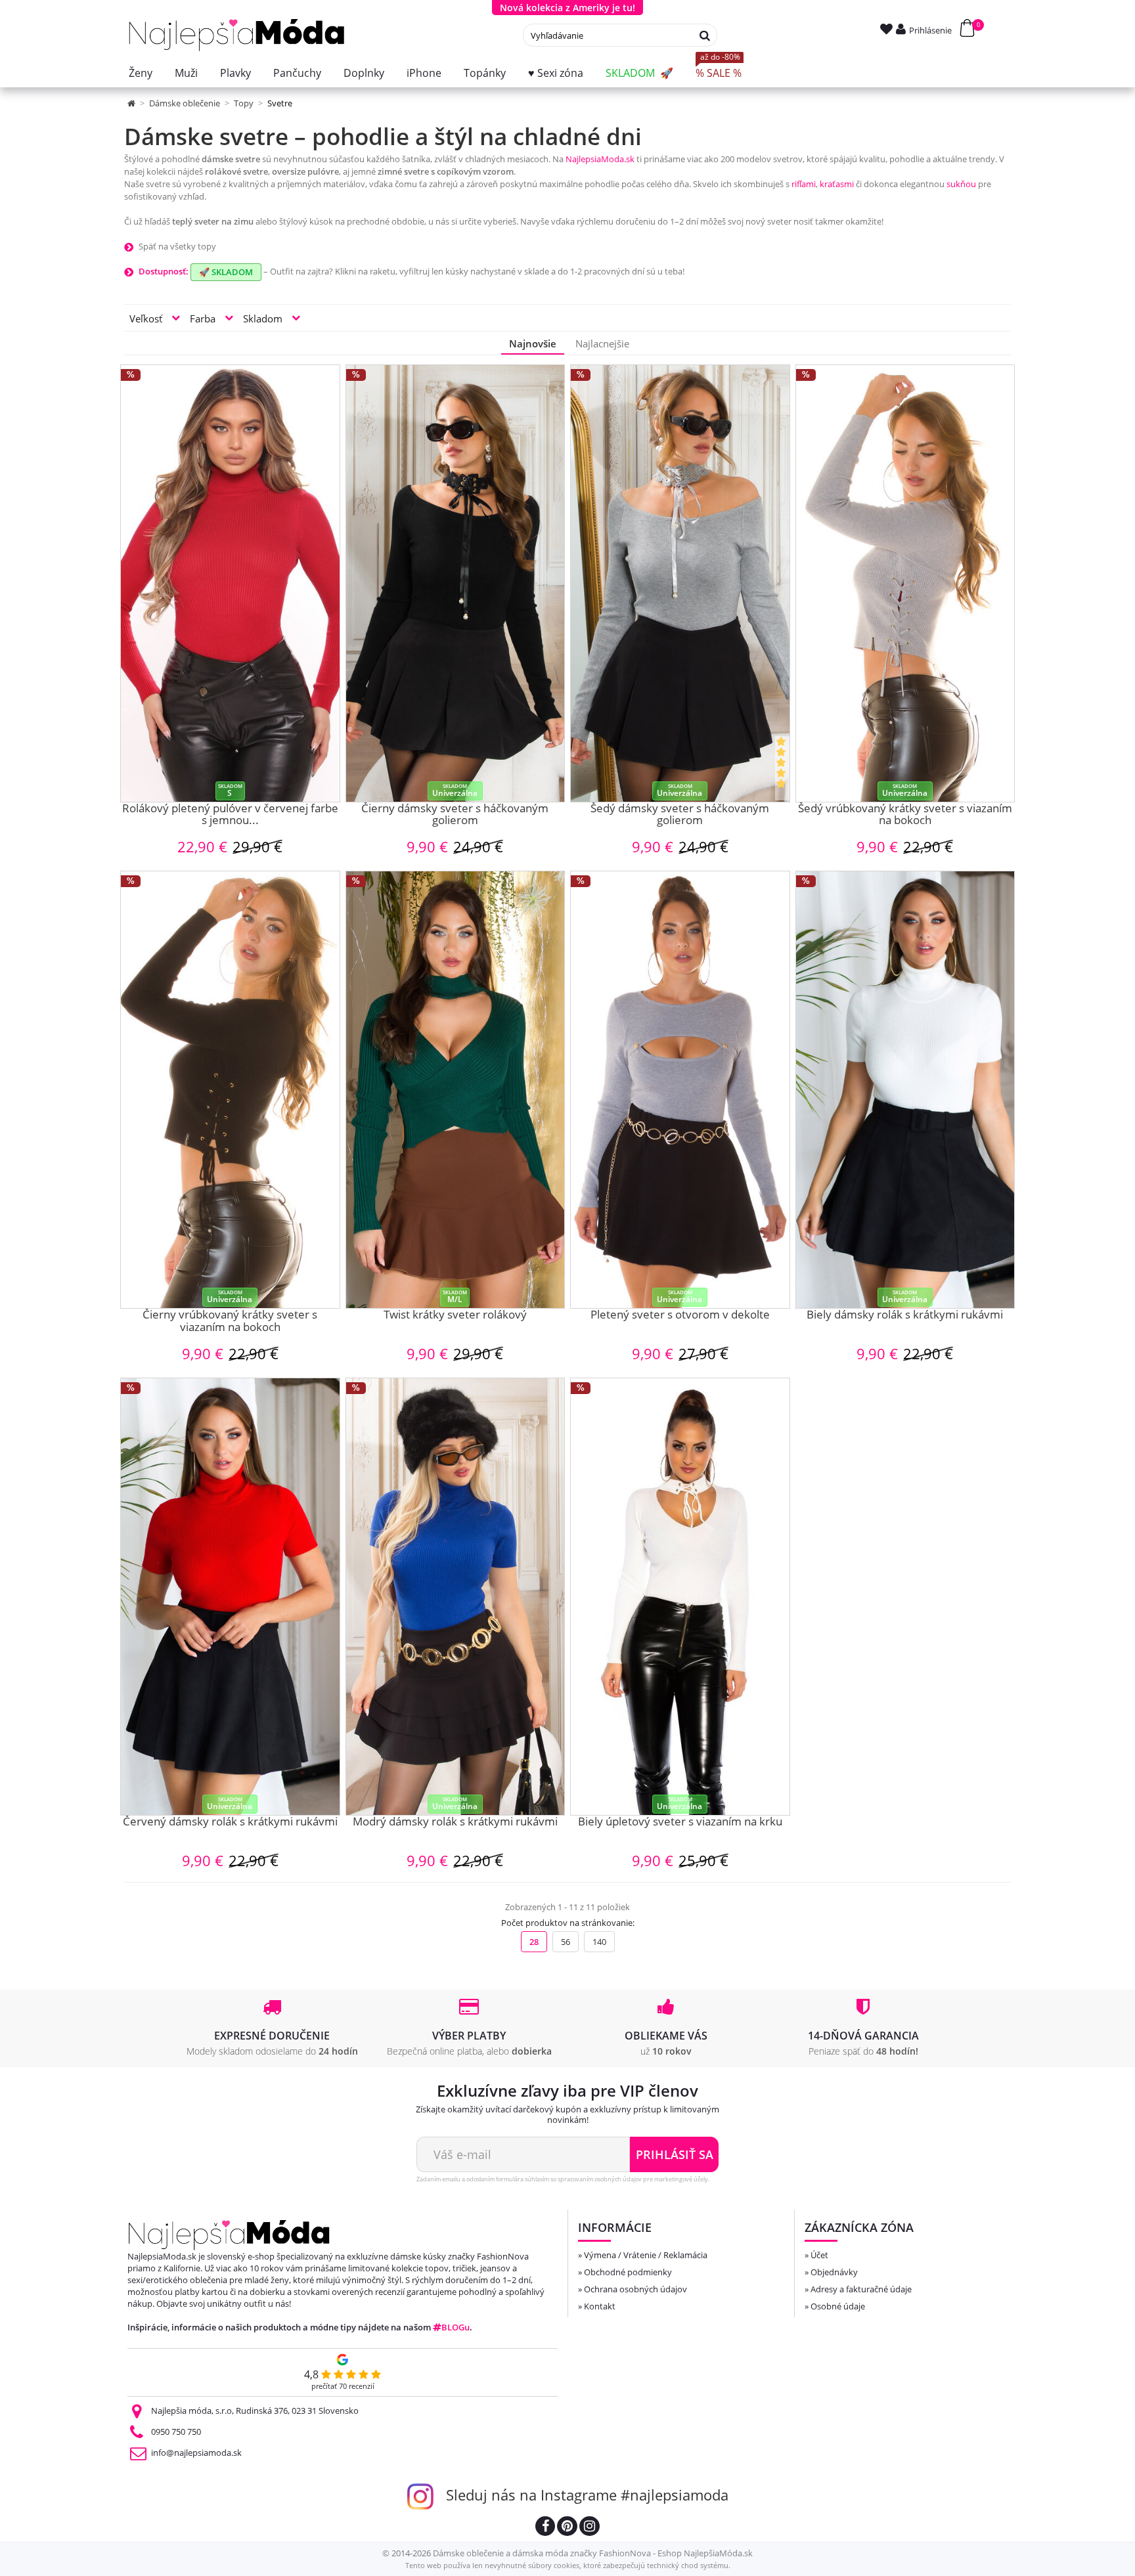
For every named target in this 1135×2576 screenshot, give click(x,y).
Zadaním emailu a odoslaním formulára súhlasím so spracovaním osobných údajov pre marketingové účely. (563, 2179)
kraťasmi (837, 184)
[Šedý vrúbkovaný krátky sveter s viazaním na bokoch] (905, 583)
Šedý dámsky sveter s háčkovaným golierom (680, 815)
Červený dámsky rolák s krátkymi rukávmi (230, 1822)
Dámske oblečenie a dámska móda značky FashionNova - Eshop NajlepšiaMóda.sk (593, 2553)
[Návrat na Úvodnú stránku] (132, 103)
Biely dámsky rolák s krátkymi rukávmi (905, 1315)
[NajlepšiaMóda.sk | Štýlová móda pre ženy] (237, 35)
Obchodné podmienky (628, 2272)
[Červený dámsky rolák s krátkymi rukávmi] (230, 1597)
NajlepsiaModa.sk (600, 159)
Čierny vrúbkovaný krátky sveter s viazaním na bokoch (230, 1321)
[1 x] (782, 768)
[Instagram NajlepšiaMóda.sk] (590, 2528)
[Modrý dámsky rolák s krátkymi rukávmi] (456, 1597)
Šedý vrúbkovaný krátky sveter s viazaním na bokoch (905, 815)
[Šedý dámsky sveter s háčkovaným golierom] (680, 583)
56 (566, 1942)
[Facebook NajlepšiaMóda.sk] (545, 2528)
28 (534, 1942)
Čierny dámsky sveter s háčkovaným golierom (455, 815)
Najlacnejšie (602, 343)
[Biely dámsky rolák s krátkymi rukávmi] (905, 1090)
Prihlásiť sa (675, 2154)
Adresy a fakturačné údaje (861, 2289)
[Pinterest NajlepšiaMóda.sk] (567, 2528)
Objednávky (834, 2272)
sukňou (961, 184)
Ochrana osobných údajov (635, 2289)
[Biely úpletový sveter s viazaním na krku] (680, 1597)
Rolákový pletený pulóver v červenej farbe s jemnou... (230, 815)
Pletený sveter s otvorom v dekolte (680, 1315)
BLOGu (456, 2327)
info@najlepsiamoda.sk (196, 2453)
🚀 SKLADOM (226, 272)
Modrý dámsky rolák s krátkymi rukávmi (455, 1822)
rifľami (804, 184)
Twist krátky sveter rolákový (455, 1315)
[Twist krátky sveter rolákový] (456, 1090)
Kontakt (600, 2306)
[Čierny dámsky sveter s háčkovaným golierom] (456, 583)
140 (599, 1942)
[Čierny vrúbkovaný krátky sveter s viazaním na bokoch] (230, 1090)
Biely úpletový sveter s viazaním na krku (680, 1822)
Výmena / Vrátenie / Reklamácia (646, 2255)
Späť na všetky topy (177, 246)
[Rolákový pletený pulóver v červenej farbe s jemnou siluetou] (230, 583)
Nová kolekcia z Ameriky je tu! (567, 8)
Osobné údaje (838, 2306)
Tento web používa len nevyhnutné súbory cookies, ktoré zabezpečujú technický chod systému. (568, 2565)
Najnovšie (533, 343)
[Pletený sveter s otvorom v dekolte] (680, 1090)
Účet (819, 2255)
